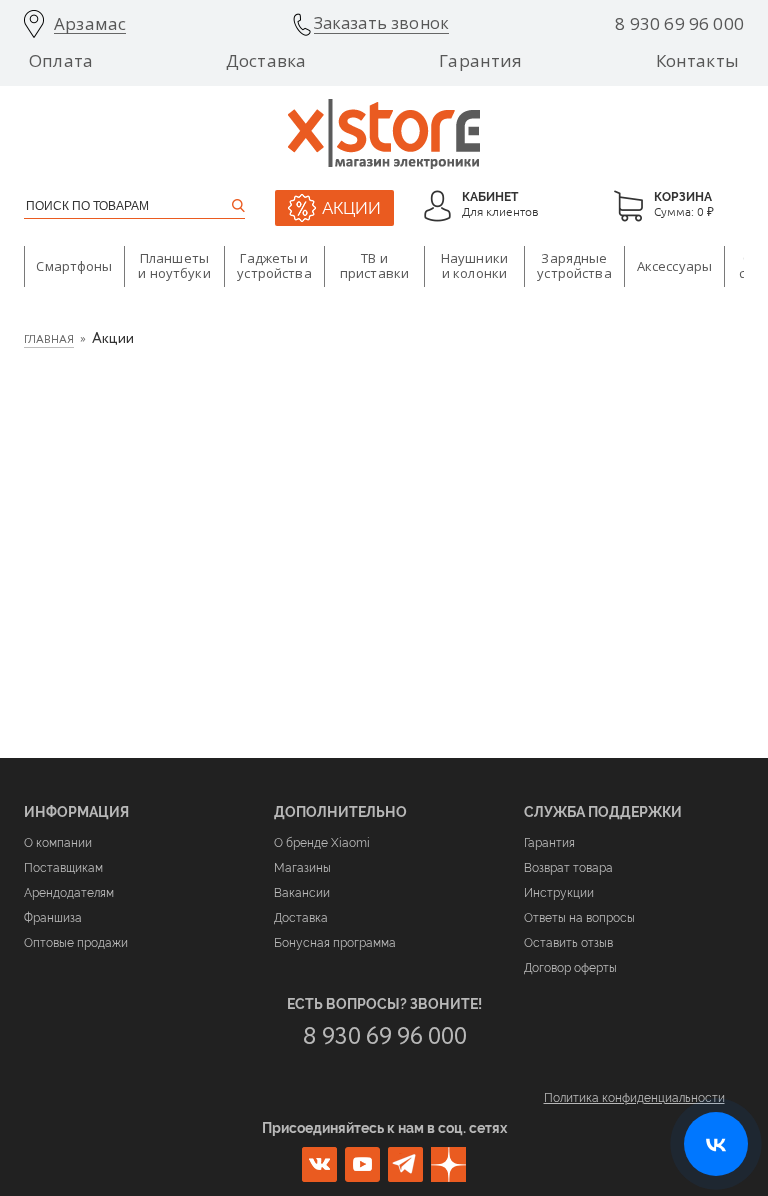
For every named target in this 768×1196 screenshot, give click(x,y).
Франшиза (53, 918)
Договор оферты (570, 968)
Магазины (302, 868)
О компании (58, 843)
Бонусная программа (335, 943)
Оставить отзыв (568, 943)
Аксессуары (674, 266)
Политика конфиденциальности (634, 1098)
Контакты (697, 61)
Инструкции (559, 893)
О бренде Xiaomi (322, 843)
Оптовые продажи (76, 943)
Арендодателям (69, 893)
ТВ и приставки (374, 266)
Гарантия (480, 61)
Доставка (266, 61)
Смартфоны (74, 266)
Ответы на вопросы (579, 918)
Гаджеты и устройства (274, 266)
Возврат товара (568, 868)
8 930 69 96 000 (679, 24)
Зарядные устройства (574, 266)
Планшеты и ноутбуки (174, 266)
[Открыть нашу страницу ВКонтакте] (716, 1144)
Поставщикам (63, 868)
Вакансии (302, 893)
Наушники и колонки (474, 266)
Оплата (61, 61)
